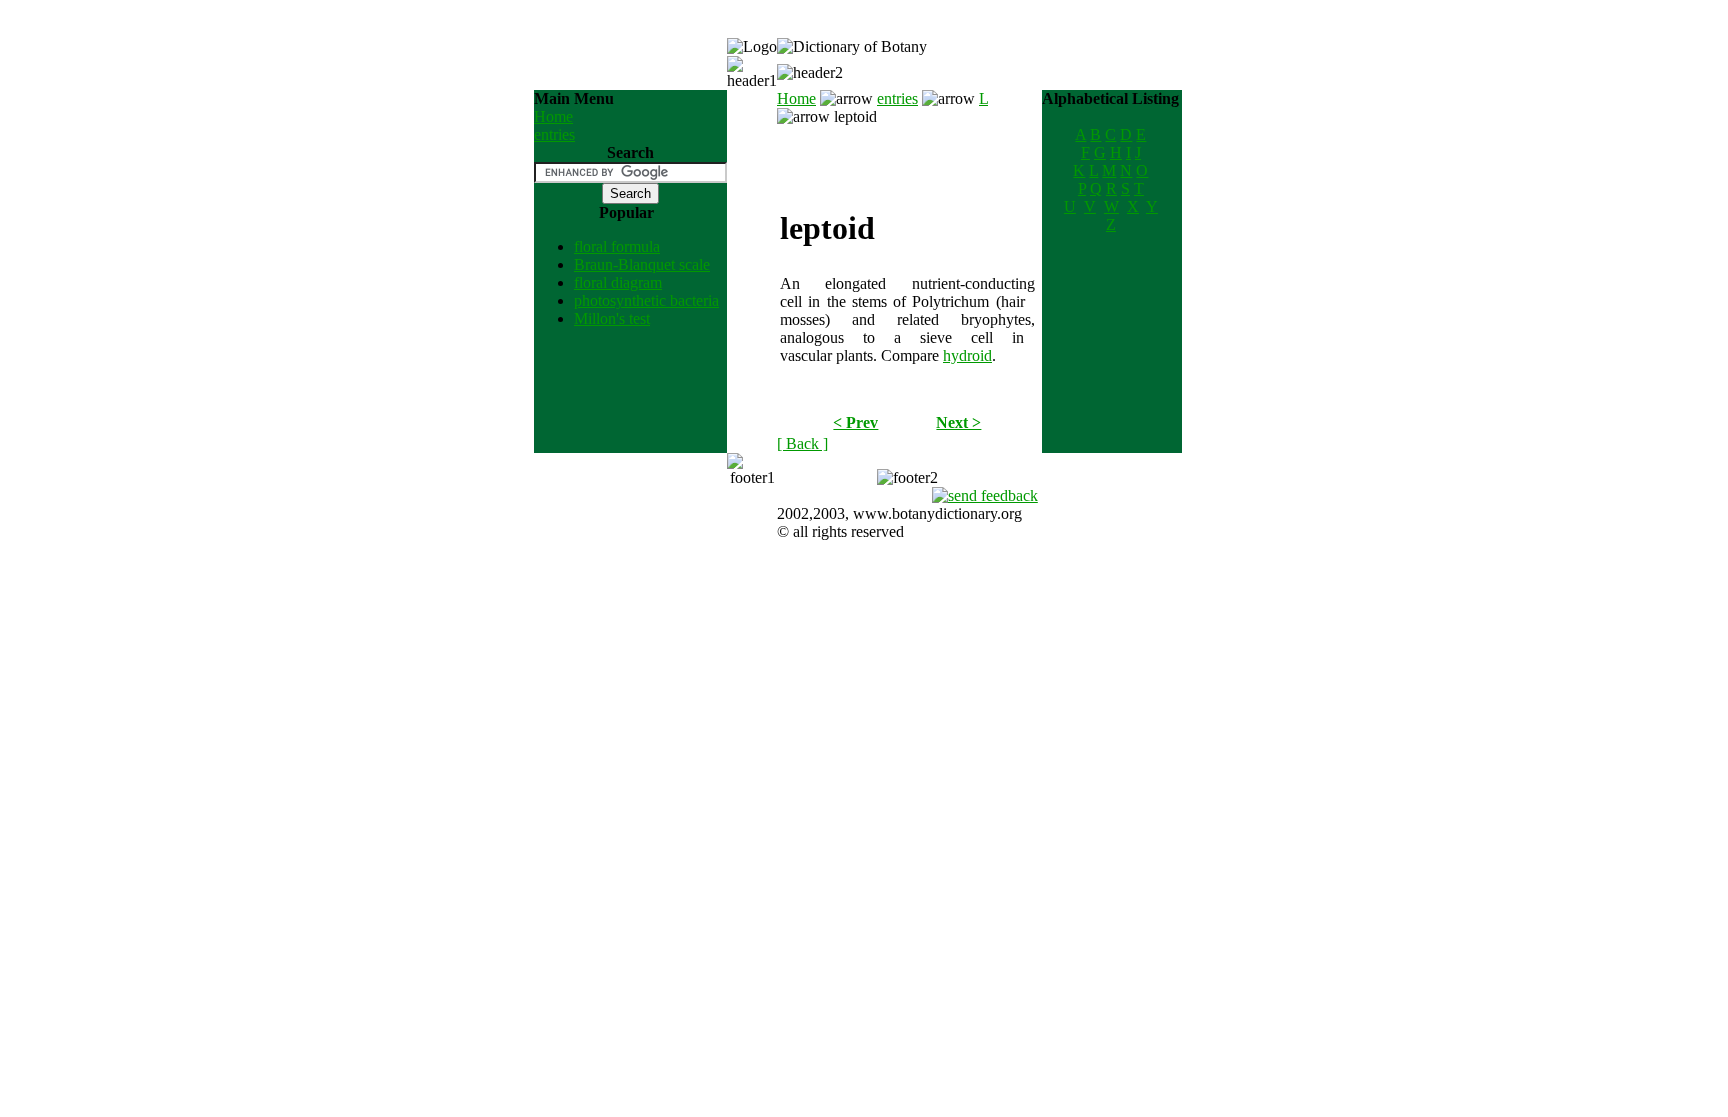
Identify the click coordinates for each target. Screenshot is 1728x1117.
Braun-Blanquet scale (642, 264)
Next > (958, 422)
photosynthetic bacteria (646, 300)
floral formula (617, 246)
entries (554, 134)
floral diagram (618, 282)
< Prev (855, 422)
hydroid (967, 355)
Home (553, 116)
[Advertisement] (907, 156)
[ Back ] (802, 443)
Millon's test (612, 318)
